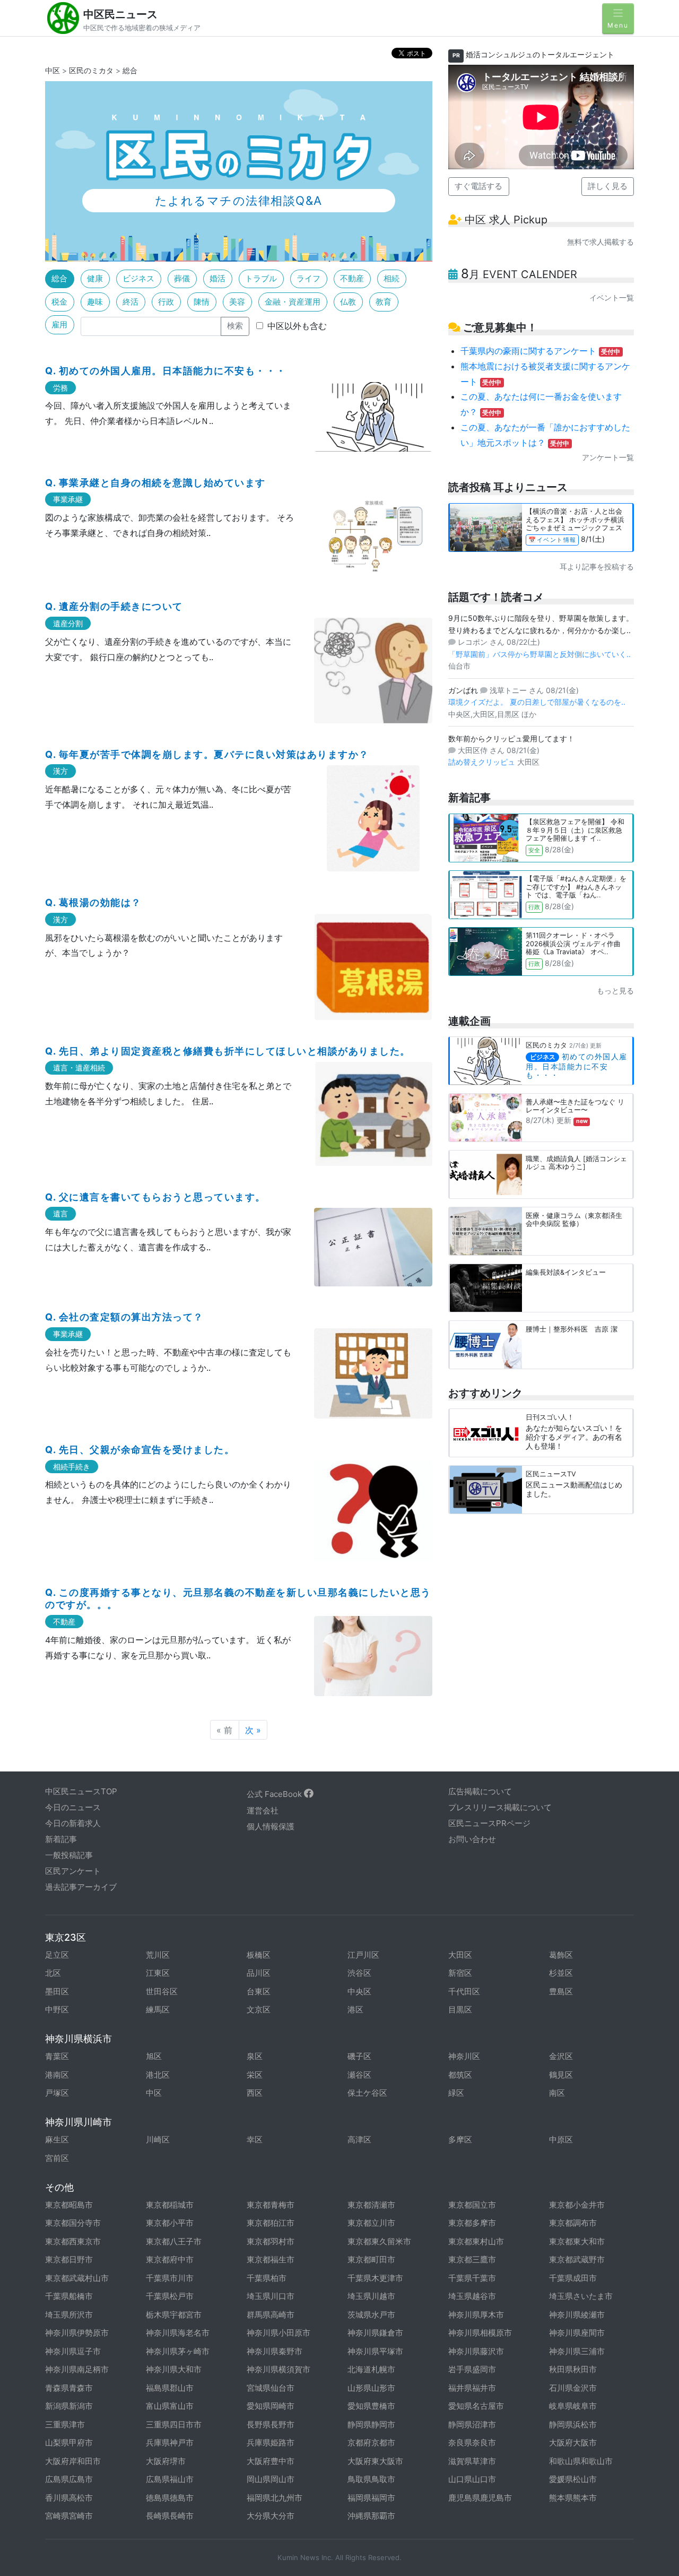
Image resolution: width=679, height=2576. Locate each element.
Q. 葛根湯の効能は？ (93, 902)
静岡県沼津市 (472, 2424)
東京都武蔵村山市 (77, 2278)
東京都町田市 (371, 2259)
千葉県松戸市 (170, 2296)
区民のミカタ (91, 70)
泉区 (255, 2056)
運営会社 (263, 1810)
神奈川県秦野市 (275, 2351)
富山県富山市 (170, 2406)
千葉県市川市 (170, 2278)
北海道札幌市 (371, 2369)
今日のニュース (73, 1807)
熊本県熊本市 (573, 2498)
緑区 (456, 2093)
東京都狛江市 (271, 2223)
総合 (59, 278)
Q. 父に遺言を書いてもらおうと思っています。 (155, 1197)
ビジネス (138, 278)
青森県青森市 (69, 2388)
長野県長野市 (271, 2424)
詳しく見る (608, 186)
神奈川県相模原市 (480, 2333)
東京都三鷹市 (472, 2259)
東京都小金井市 (577, 2205)
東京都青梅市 (271, 2205)
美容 (237, 302)
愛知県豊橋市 (371, 2406)
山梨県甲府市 (69, 2443)
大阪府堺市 (166, 2461)
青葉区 (57, 2056)
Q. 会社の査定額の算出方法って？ (124, 1317)
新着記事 (61, 1839)
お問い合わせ (472, 1839)
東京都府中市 (170, 2259)
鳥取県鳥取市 (371, 2479)
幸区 (255, 2140)
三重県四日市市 (174, 2424)
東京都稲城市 (170, 2205)
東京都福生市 (271, 2259)
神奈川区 (464, 2056)
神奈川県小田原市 (278, 2333)
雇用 (59, 325)
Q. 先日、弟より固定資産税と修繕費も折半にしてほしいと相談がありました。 (228, 1051)
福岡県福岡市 (371, 2498)
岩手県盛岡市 (472, 2369)
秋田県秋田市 (573, 2369)
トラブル (261, 278)
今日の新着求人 (73, 1823)
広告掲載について (480, 1791)
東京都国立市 (472, 2205)
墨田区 (57, 1991)
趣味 (95, 302)
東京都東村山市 (476, 2241)
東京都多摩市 (472, 2223)
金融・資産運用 (293, 302)
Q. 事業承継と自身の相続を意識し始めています (155, 483)
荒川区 (158, 1955)
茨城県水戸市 (371, 2315)
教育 (384, 302)
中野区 (57, 2009)
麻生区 (57, 2140)
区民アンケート (73, 1871)
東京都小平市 (170, 2223)
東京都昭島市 (69, 2205)
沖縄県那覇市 (371, 2516)
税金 (59, 302)
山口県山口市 (472, 2479)
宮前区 (57, 2158)
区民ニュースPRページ (489, 1823)
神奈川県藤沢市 (476, 2351)
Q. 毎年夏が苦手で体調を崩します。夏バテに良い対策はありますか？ (207, 754)
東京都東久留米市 (379, 2241)
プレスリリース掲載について (500, 1807)
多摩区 (460, 2140)
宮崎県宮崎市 (69, 2516)
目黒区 (460, 2009)
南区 (557, 2093)
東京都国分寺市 (73, 2223)
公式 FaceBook (275, 1794)
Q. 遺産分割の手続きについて (114, 606)
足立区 (57, 1955)
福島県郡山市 (170, 2388)
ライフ (308, 278)
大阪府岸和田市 (73, 2461)
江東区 (158, 1973)
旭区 (154, 2056)
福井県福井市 (472, 2388)
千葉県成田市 (573, 2278)
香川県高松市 (69, 2498)
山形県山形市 (371, 2388)
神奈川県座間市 (577, 2333)
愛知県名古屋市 (476, 2406)
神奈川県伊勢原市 (77, 2333)
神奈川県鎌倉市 (375, 2333)
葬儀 (182, 278)
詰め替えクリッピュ (483, 762)
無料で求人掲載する (600, 242)
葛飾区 (561, 1955)
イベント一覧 (612, 297)
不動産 (352, 278)
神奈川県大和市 (174, 2369)
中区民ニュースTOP (81, 1791)
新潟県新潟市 (69, 2406)
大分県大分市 (271, 2516)
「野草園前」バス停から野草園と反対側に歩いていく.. (539, 654)
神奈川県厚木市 (476, 2315)
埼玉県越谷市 (472, 2296)
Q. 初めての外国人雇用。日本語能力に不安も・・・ (166, 371)
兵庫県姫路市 (271, 2443)
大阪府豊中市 (271, 2461)
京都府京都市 (371, 2443)
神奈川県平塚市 (375, 2351)
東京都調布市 (573, 2223)
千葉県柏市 (267, 2278)
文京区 (259, 2009)
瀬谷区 (359, 2075)
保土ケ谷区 (367, 2093)
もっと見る (615, 991)
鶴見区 (561, 2075)
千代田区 (464, 1991)
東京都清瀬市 (371, 2205)
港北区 (158, 2075)
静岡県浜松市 (573, 2424)
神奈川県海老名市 (178, 2333)
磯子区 (359, 2056)
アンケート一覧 (608, 457)
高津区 (359, 2140)
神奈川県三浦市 (577, 2351)
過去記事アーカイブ (81, 1887)
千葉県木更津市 (375, 2278)
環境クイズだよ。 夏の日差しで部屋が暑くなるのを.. (537, 702)
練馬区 (158, 2009)
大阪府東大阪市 (375, 2461)
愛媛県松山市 (573, 2479)
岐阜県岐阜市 (573, 2406)
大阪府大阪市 (573, 2443)
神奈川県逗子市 (73, 2351)
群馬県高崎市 (271, 2315)
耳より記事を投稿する (597, 567)
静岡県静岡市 (371, 2424)
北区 (53, 1973)
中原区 (561, 2140)
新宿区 (460, 1973)
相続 (391, 278)
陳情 (202, 302)
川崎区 (158, 2140)
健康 (95, 278)
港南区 (57, 2075)
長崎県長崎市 (170, 2516)
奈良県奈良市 (472, 2443)
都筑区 (460, 2075)
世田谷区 (162, 1991)
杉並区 (561, 1973)
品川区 (259, 1973)
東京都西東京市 (73, 2241)
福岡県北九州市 (275, 2498)
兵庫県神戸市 (170, 2443)
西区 (255, 2093)
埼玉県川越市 (371, 2296)
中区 (53, 70)
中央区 (359, 1991)
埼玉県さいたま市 (581, 2296)
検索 (235, 326)
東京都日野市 (69, 2259)
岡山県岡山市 (271, 2479)
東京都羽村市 (271, 2241)
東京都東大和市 (577, 2241)
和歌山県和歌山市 (581, 2461)
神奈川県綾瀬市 (577, 2315)
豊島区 (561, 1991)
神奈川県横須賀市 (278, 2369)
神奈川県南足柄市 (77, 2369)
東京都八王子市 (174, 2241)
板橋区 (259, 1955)
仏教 (348, 302)
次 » (253, 1730)
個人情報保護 (271, 1826)
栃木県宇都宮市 (174, 2315)
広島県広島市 (69, 2479)
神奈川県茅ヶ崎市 (178, 2351)
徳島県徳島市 (170, 2498)
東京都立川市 (371, 2223)
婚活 (217, 278)
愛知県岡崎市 (271, 2406)
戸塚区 (57, 2093)
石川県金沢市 (573, 2388)
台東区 (259, 1991)
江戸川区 (363, 1955)
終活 (130, 302)
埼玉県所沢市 (69, 2315)
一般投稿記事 (69, 1855)
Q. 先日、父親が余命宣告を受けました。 (140, 1450)
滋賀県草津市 (472, 2461)
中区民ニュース (120, 14)
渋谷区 (359, 1973)
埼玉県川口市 (271, 2296)
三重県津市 (65, 2424)
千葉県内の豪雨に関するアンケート (541, 351)
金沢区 (561, 2056)
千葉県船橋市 (69, 2296)
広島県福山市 (170, 2479)
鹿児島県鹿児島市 (480, 2498)
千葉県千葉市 (472, 2278)
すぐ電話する (478, 186)
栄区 (255, 2075)
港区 (355, 2009)
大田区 (460, 1955)
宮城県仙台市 (271, 2388)
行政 (166, 302)
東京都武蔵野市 (577, 2259)
